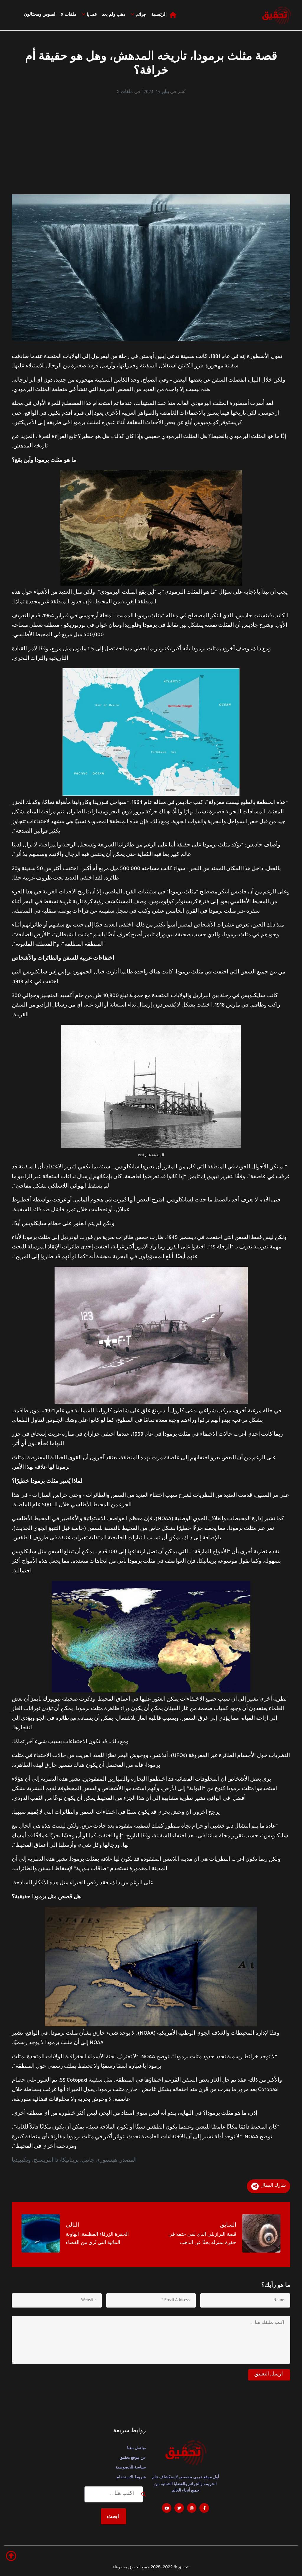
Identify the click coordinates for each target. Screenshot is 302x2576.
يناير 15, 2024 (156, 92)
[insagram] (192, 2508)
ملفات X (125, 92)
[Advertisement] (151, 140)
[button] (11, 2556)
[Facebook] (204, 2508)
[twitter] (179, 2508)
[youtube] (167, 2508)
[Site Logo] (276, 15)
